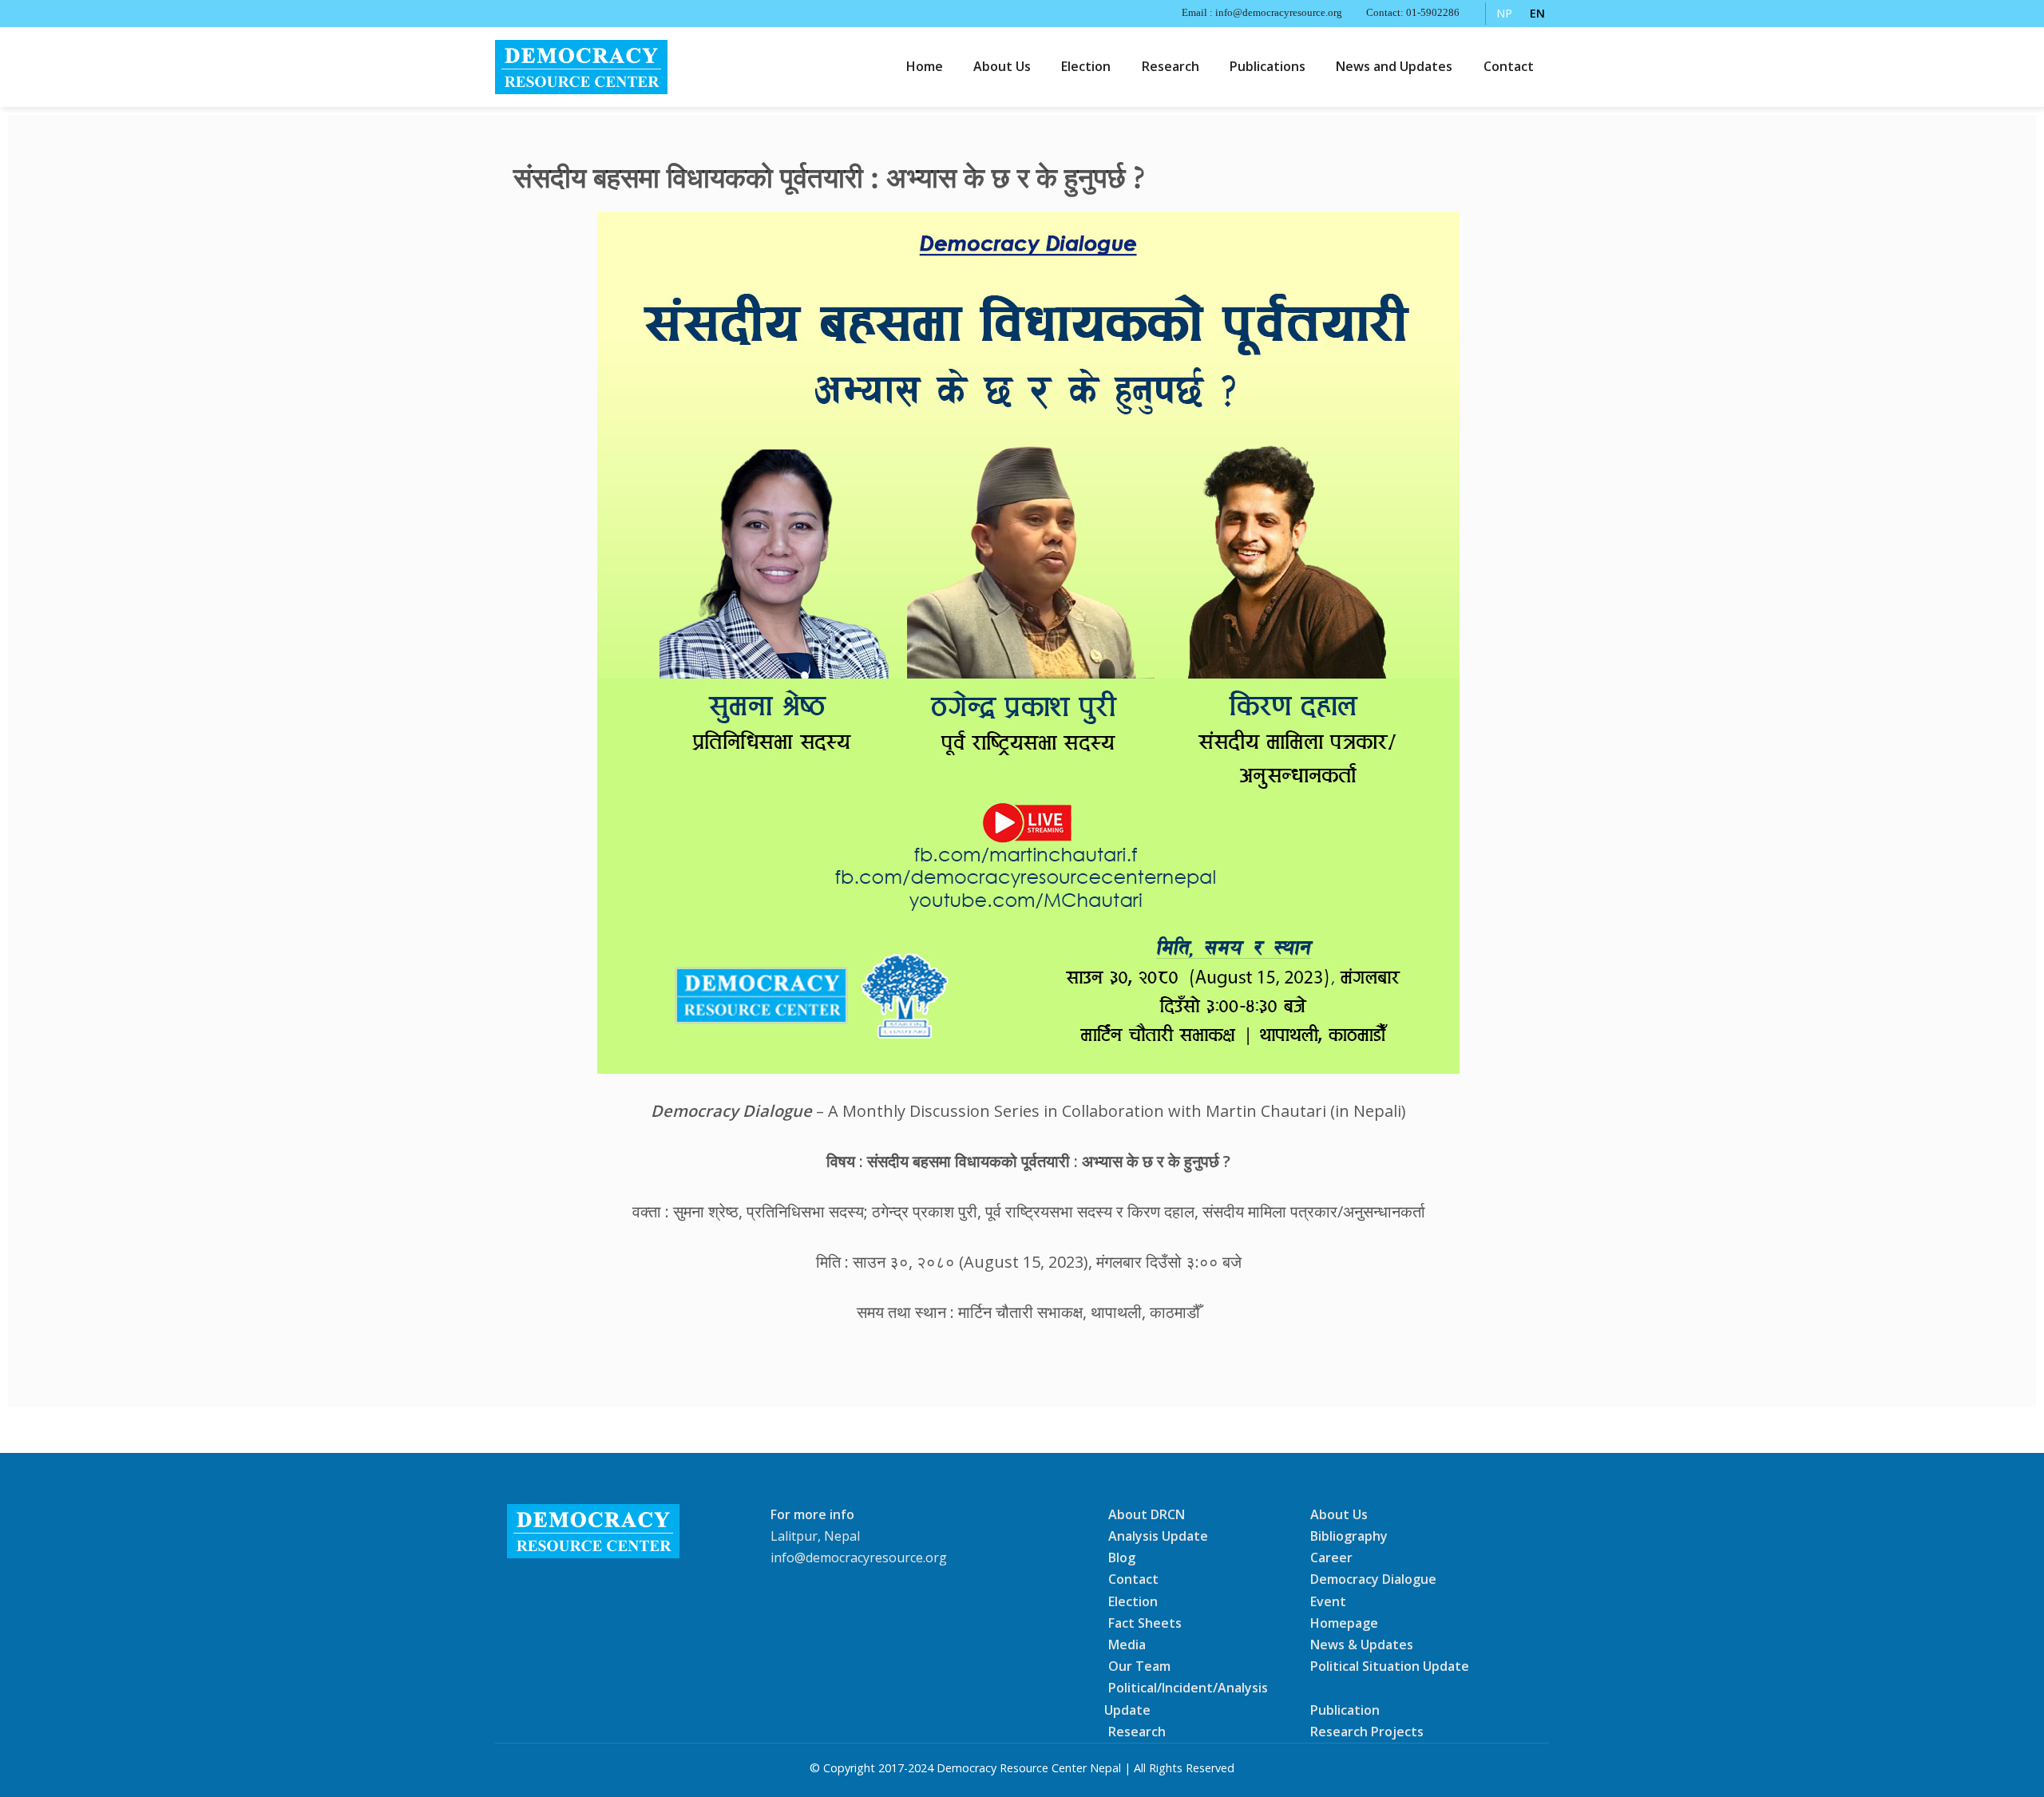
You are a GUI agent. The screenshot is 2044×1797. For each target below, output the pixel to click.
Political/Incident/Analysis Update (1186, 1698)
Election (1086, 66)
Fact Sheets (1145, 1623)
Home (925, 66)
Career (1331, 1558)
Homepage (1344, 1623)
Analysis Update (1158, 1536)
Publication (1345, 1709)
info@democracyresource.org (859, 1558)
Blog (1122, 1558)
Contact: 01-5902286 (1413, 13)
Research (1171, 66)
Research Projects (1367, 1732)
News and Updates (1394, 66)
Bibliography (1349, 1536)
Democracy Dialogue (1373, 1579)
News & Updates (1362, 1645)
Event (1328, 1601)
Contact (1509, 66)
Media (1127, 1645)
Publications (1268, 66)
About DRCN (1147, 1514)
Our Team (1139, 1666)
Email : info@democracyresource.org (1262, 13)
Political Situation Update (1390, 1666)
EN (1537, 13)
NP (1504, 13)
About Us (1002, 66)
